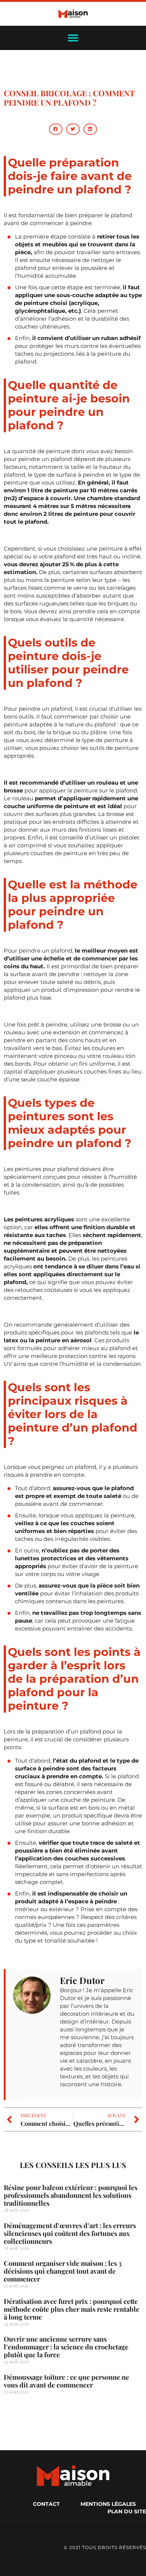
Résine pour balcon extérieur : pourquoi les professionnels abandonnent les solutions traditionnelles (71, 2195)
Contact (46, 2504)
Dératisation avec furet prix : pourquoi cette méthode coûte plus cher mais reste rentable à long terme (72, 2309)
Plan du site (127, 2511)
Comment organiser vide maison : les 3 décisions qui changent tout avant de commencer (63, 2271)
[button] (56, 129)
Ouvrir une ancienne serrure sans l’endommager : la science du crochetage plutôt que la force (66, 2347)
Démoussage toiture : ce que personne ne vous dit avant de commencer (66, 2381)
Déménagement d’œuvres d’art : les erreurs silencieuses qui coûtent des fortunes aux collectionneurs (70, 2233)
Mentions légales (108, 2504)
